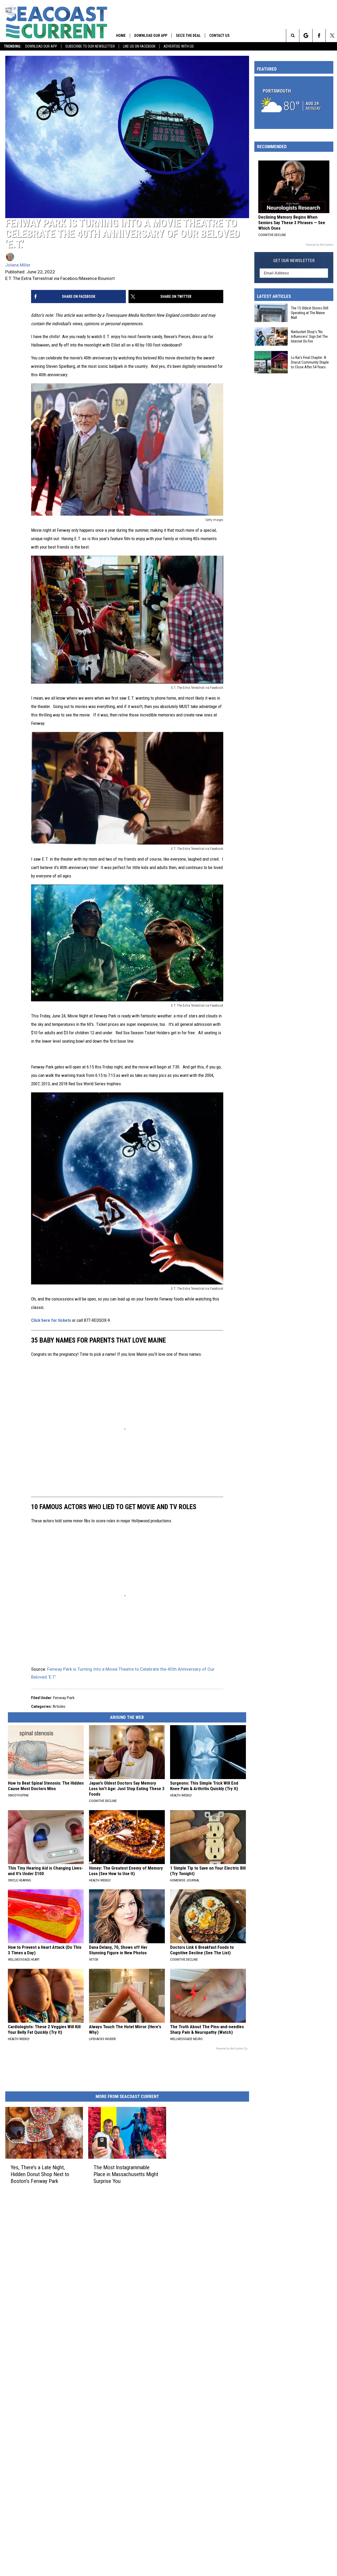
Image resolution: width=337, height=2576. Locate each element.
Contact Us (219, 36)
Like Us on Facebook (139, 46)
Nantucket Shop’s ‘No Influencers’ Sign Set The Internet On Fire (309, 337)
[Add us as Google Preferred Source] (306, 36)
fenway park (64, 1698)
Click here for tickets (51, 1320)
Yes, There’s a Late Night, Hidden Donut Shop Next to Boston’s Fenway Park (40, 2174)
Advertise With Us (179, 46)
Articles (59, 1706)
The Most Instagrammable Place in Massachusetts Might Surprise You (126, 2174)
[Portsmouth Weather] (294, 103)
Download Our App (41, 46)
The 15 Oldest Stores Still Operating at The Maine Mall (310, 313)
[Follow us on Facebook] (319, 36)
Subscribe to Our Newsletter (90, 46)
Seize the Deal (188, 36)
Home (121, 36)
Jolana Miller (18, 265)
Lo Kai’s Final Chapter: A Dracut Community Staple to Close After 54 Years (310, 362)
